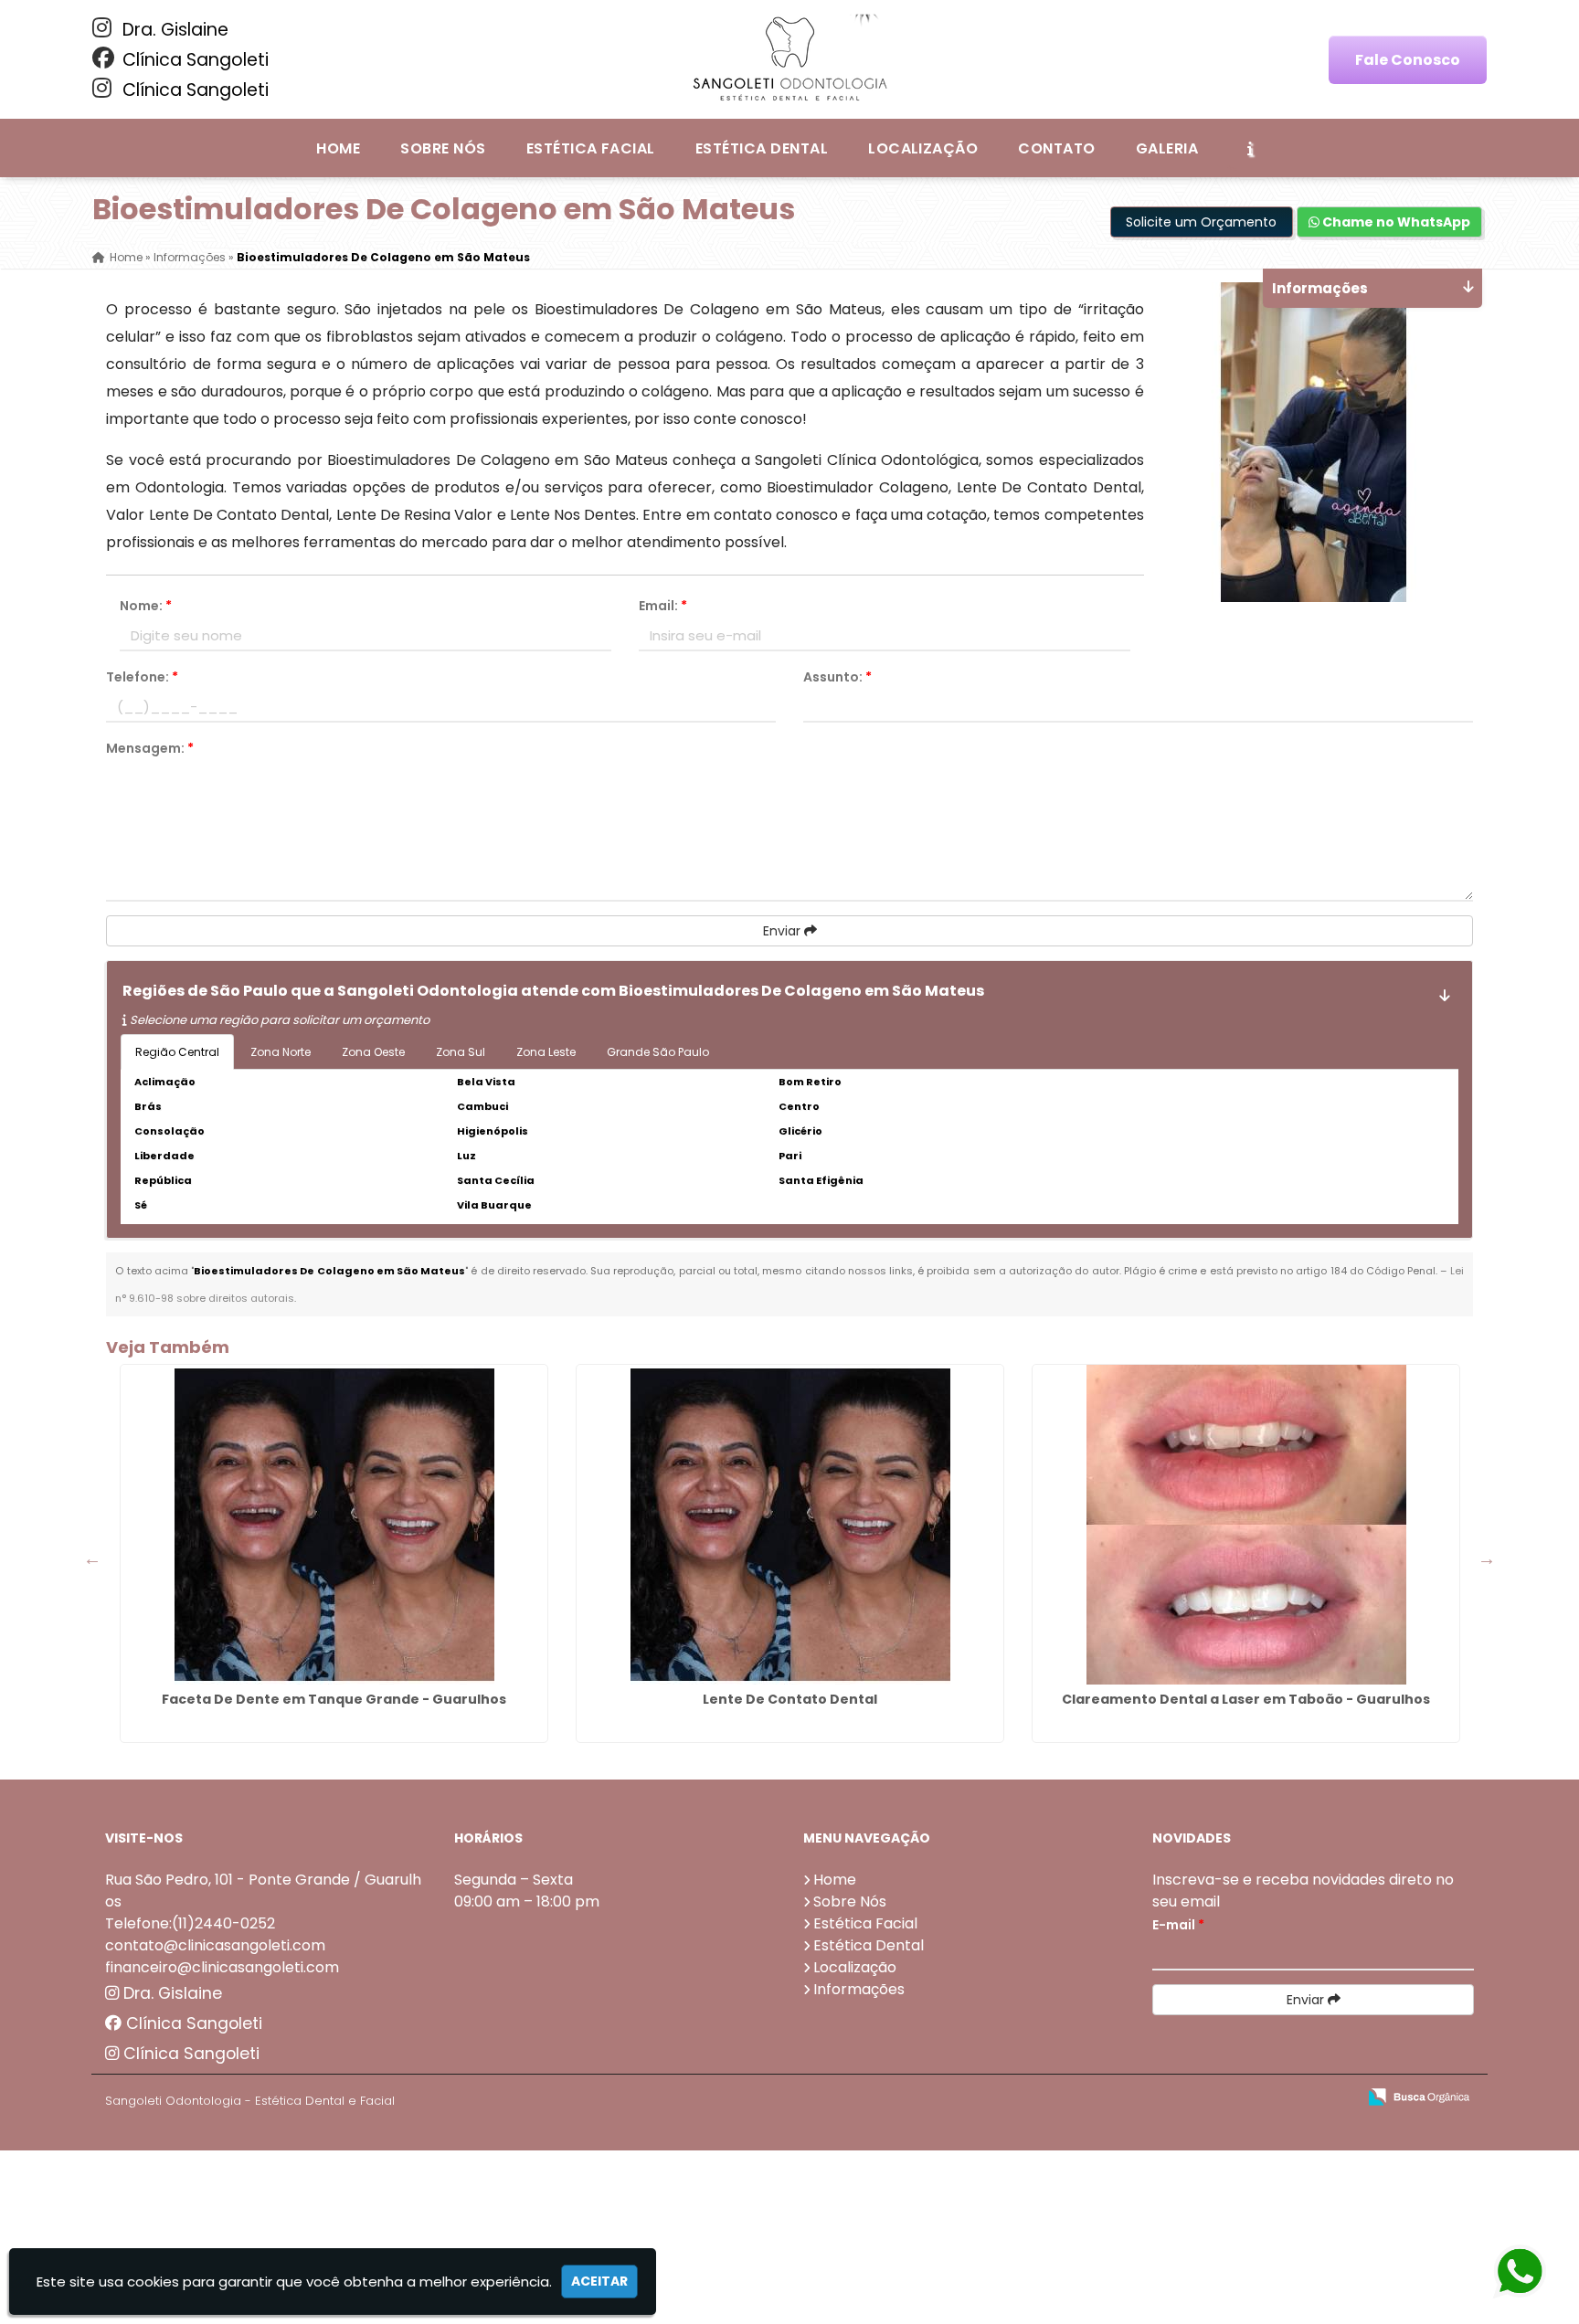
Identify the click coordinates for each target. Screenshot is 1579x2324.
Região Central (177, 1052)
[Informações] (1250, 148)
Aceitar (599, 2281)
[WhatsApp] (1522, 2272)
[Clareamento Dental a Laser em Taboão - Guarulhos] (1246, 1525)
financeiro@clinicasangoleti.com (222, 1967)
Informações (859, 1989)
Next (1487, 1558)
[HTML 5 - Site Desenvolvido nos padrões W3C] (1208, 2098)
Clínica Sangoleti (193, 60)
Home (338, 148)
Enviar (784, 931)
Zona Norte (281, 1052)
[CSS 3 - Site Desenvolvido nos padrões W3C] (1272, 2098)
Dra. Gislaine (173, 30)
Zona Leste (546, 1052)
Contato (1056, 148)
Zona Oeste (373, 1052)
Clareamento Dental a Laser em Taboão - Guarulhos (1246, 1699)
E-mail (1178, 1925)
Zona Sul (461, 1052)
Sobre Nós (443, 148)
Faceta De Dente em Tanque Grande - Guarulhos (334, 1699)
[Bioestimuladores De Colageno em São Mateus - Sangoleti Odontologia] (789, 59)
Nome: (146, 606)
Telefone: (142, 677)
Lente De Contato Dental (790, 1699)
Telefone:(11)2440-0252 (190, 1923)
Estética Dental (762, 148)
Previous (92, 1558)
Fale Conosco (1408, 60)
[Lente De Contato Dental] (790, 1525)
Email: (663, 606)
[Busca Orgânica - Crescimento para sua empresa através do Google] (1419, 2095)
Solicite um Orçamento (1201, 222)
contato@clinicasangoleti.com (215, 1945)
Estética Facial (591, 148)
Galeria (1167, 148)
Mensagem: (150, 748)
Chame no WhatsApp (1395, 222)
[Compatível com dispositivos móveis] (1335, 2098)
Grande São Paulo (658, 1052)
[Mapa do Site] (1160, 2097)
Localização (923, 148)
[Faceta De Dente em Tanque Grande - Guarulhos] (334, 1525)
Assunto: (837, 677)
